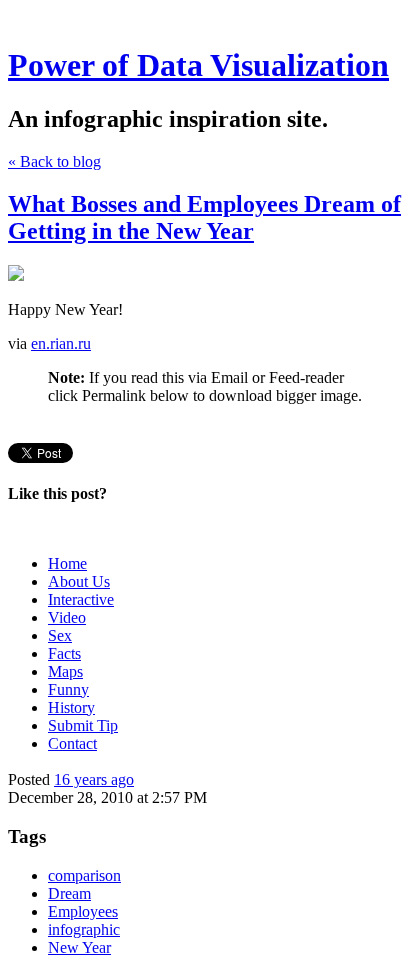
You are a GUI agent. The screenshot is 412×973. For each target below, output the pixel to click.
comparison (84, 875)
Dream (69, 893)
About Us (79, 581)
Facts (64, 653)
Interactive (81, 599)
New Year (79, 947)
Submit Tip (83, 725)
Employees (83, 911)
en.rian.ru (61, 343)
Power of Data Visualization (198, 65)
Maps (65, 671)
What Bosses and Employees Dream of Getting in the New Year (204, 217)
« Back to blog (54, 161)
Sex (60, 635)
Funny (68, 689)
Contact (72, 743)
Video (67, 617)
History (71, 707)
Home (67, 563)
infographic (84, 929)
